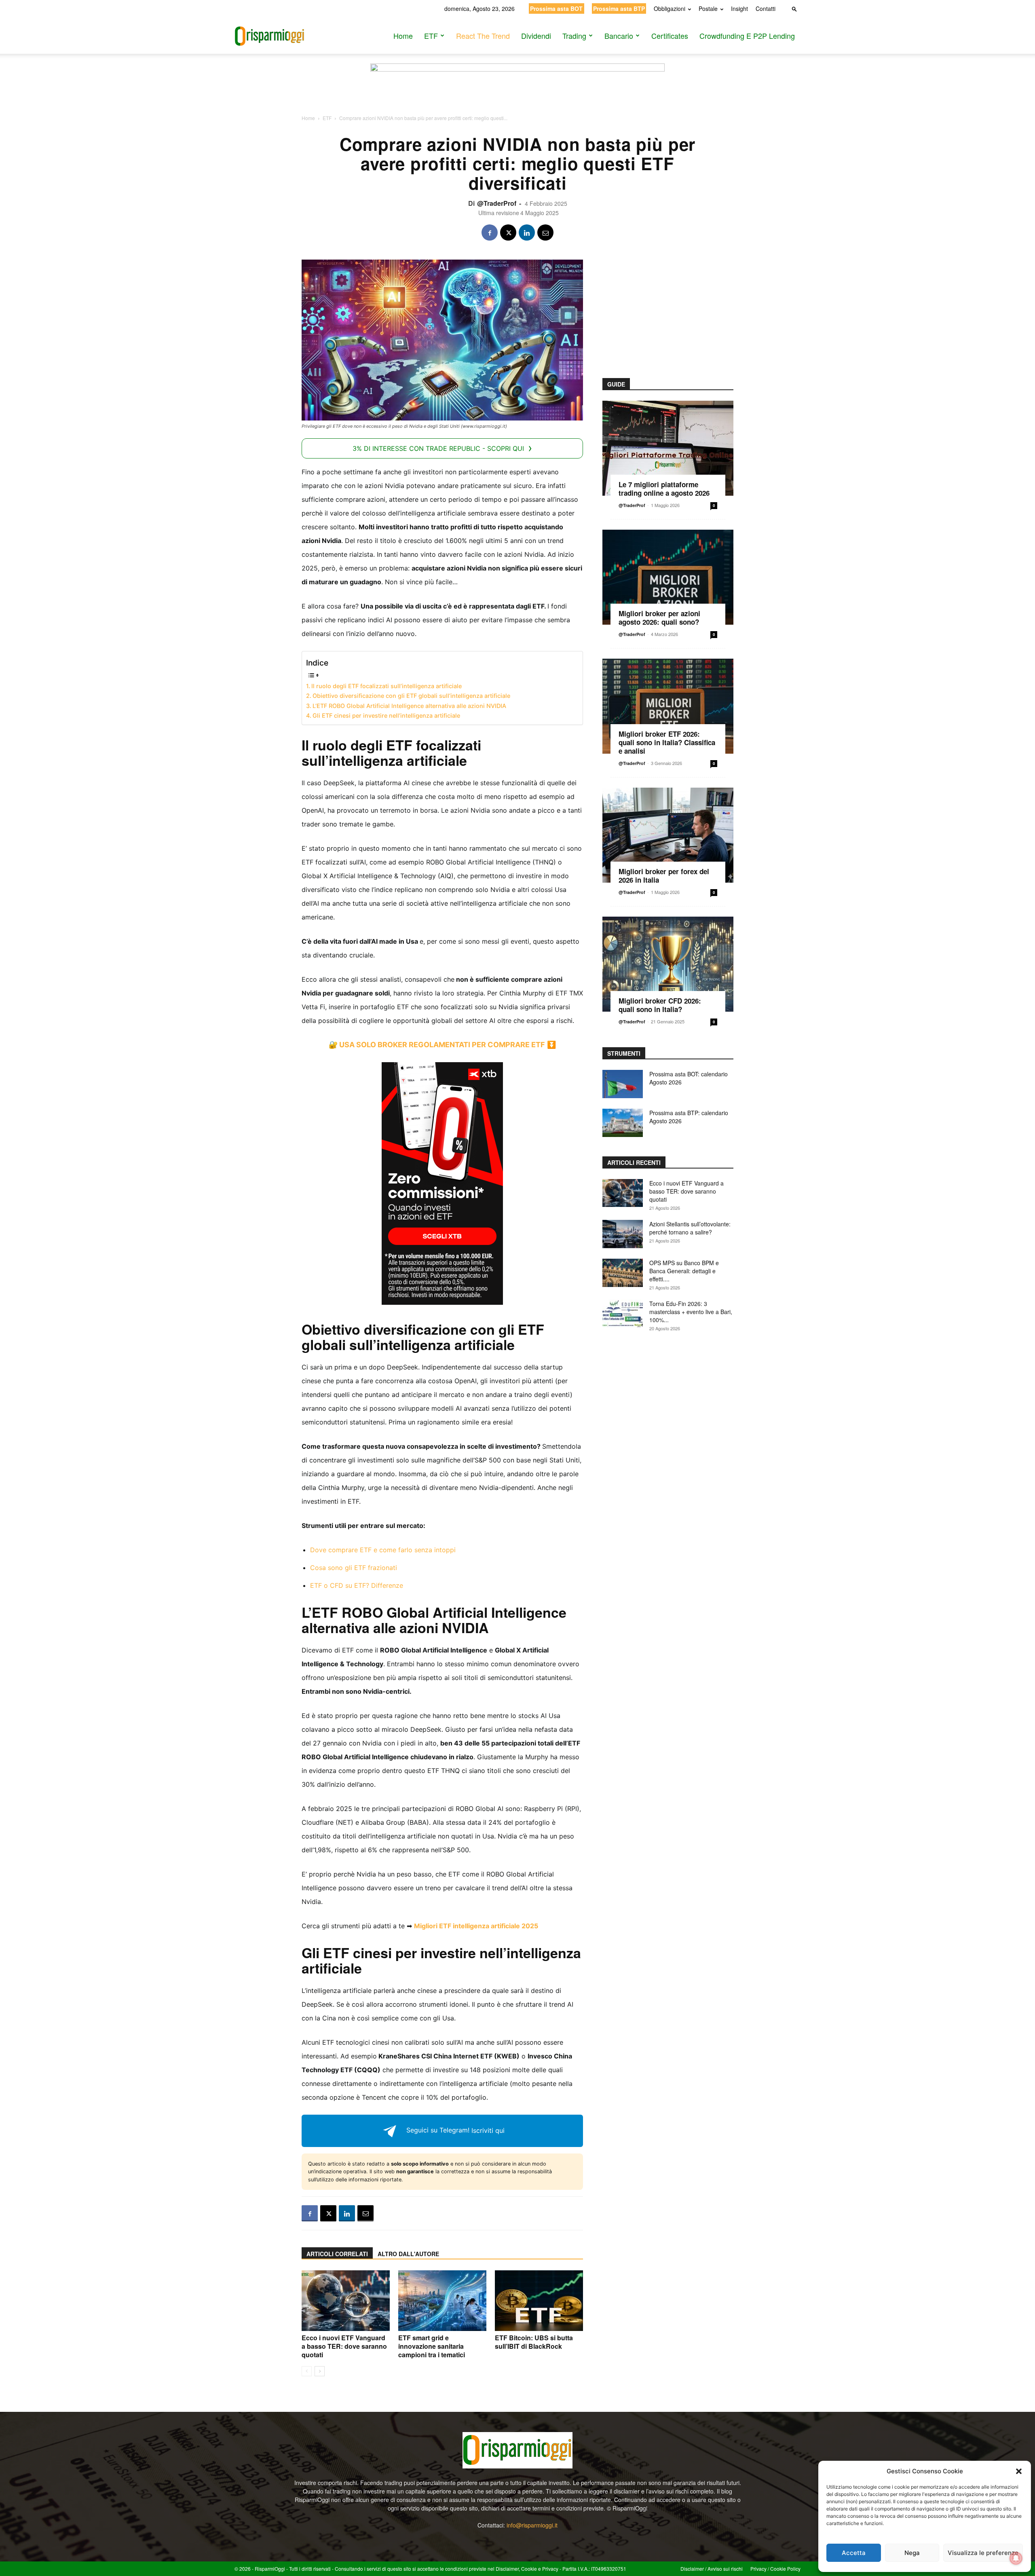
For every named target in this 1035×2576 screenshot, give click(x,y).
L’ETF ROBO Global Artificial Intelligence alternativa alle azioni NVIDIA (409, 706)
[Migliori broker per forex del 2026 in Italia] (668, 835)
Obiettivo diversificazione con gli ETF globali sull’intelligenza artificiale (411, 696)
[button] (1019, 2471)
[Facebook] (490, 232)
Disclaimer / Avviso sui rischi (712, 2569)
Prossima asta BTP (619, 8)
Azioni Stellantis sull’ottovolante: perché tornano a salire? (690, 1228)
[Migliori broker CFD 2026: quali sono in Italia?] (668, 964)
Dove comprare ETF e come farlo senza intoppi (383, 1550)
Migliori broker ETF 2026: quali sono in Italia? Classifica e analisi (667, 742)
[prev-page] (307, 2371)
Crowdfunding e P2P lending (747, 36)
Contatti (766, 8)
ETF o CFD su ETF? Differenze (357, 1585)
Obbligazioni (670, 8)
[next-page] (320, 2371)
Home (403, 36)
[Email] (545, 232)
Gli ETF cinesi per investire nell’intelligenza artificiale (386, 715)
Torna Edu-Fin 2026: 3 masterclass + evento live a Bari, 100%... (691, 1312)
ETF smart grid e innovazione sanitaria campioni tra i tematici (432, 2346)
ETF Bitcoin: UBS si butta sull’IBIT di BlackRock (534, 2342)
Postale (708, 8)
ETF (431, 36)
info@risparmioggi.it (532, 2525)
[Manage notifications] (1016, 2558)
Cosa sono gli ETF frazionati (354, 1568)
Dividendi (536, 36)
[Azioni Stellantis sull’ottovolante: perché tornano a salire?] (623, 1234)
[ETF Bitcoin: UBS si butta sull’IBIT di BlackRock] (539, 2301)
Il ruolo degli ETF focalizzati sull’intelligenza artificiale (387, 686)
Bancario (619, 36)
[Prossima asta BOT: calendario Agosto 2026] (623, 1084)
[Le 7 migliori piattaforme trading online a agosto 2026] (668, 448)
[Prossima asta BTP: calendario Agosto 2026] (623, 1123)
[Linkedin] (527, 232)
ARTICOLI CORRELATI (337, 2254)
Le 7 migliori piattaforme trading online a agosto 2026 (664, 489)
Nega (912, 2553)
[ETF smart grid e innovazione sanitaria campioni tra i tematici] (442, 2301)
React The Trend (483, 36)
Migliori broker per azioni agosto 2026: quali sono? (659, 618)
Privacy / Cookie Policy (775, 2569)
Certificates (670, 36)
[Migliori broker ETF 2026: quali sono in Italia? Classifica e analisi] (668, 706)
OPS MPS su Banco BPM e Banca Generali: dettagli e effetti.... (684, 1271)
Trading (574, 36)
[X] (508, 232)
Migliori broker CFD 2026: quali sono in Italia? (660, 1005)
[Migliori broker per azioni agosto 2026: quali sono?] (668, 577)
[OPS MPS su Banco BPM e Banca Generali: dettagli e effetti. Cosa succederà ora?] (623, 1273)
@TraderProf (497, 203)
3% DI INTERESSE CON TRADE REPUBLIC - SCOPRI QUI (438, 448)
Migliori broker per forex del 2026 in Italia (664, 876)
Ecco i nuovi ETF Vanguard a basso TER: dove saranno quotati (344, 2346)
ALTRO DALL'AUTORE (408, 2254)
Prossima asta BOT (556, 8)
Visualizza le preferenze (983, 2553)
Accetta (854, 2553)
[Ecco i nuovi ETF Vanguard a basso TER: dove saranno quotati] (346, 2301)
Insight (739, 8)
